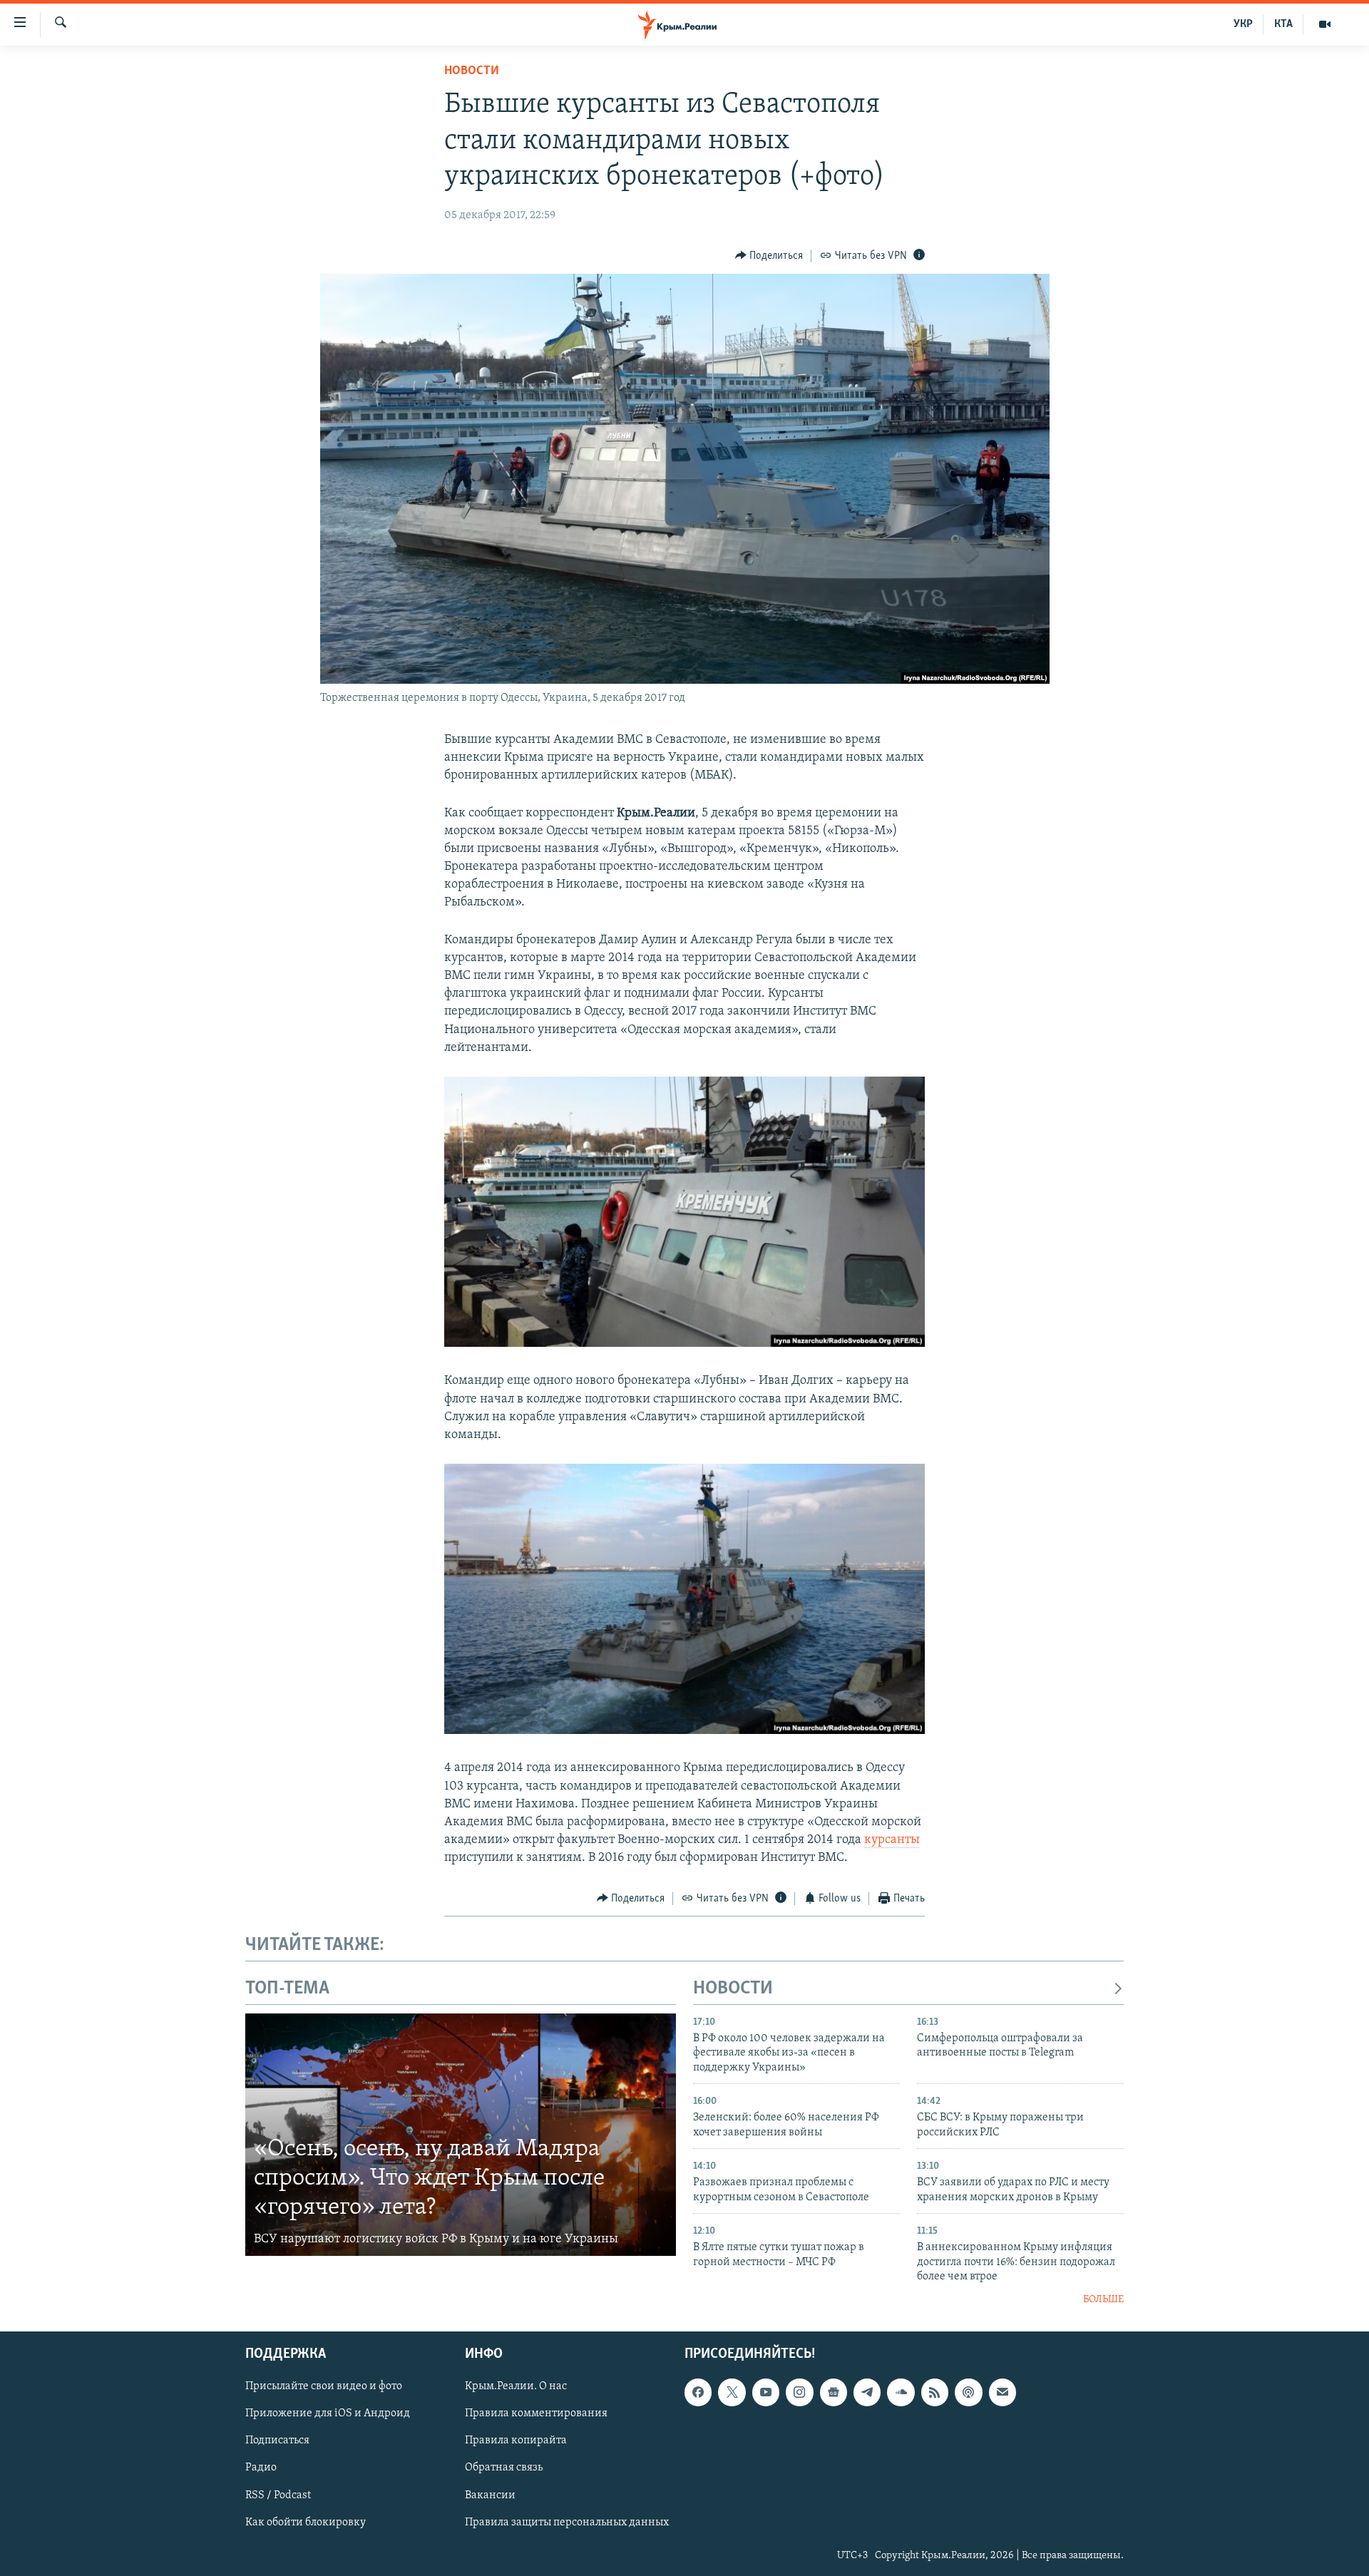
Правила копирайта (516, 2441)
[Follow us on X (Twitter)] (732, 2392)
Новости (472, 71)
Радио (261, 2468)
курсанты (892, 1840)
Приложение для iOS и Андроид (328, 2413)
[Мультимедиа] (1325, 24)
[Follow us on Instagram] (799, 2392)
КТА (1283, 24)
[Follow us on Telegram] (867, 2392)
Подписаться (277, 2441)
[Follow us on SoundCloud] (901, 2392)
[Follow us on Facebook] (698, 2392)
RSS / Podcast (278, 2495)
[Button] (769, 256)
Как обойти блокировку (306, 2523)
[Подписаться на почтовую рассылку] (1003, 2392)
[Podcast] (968, 2392)
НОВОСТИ (733, 1989)
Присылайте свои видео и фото (324, 2386)
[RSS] (935, 2392)
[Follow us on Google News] (834, 2392)
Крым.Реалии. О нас (516, 2386)
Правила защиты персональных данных (567, 2523)
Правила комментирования (536, 2413)
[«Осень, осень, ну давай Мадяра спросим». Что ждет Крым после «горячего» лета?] (461, 2135)
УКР (1243, 24)
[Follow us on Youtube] (766, 2392)
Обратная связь (504, 2468)
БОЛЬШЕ (1103, 2300)
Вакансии (490, 2495)
